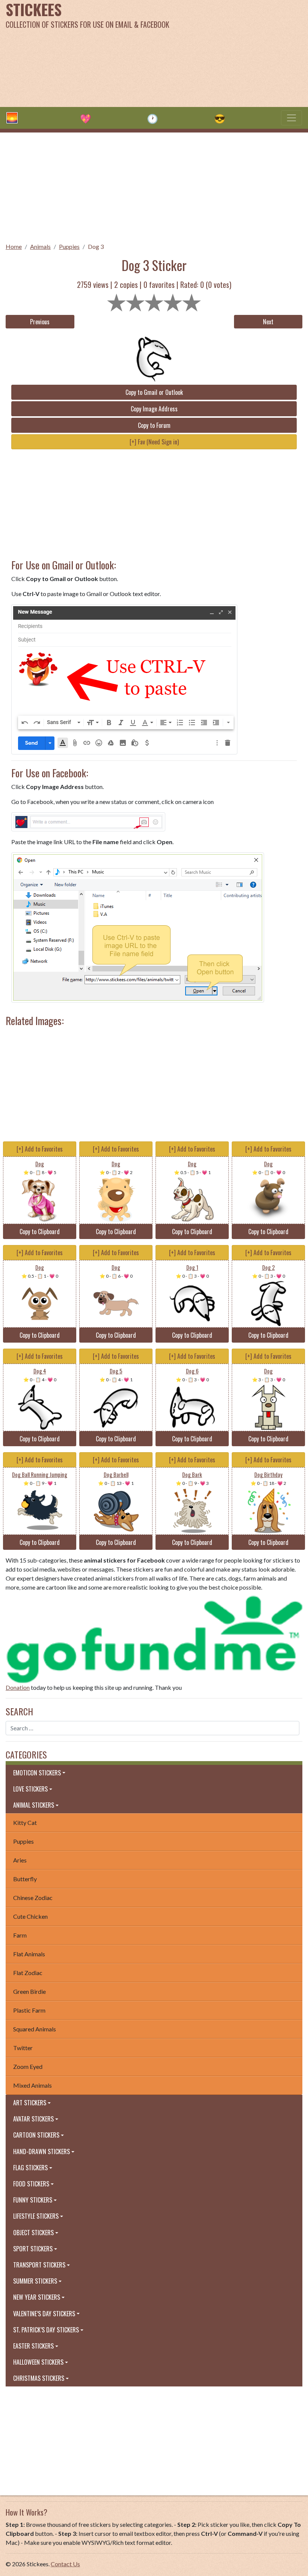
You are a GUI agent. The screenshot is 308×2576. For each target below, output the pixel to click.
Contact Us (65, 2564)
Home (14, 246)
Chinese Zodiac (33, 1898)
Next (268, 322)
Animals (40, 246)
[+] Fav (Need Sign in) (154, 442)
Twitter (23, 2048)
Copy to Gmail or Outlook (154, 392)
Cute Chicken (30, 1916)
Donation (18, 1687)
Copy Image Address (154, 409)
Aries (20, 1860)
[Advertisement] (208, 53)
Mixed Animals (32, 2085)
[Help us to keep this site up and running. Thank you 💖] (154, 1638)
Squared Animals (35, 2029)
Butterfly (25, 1879)
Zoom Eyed (28, 2066)
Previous (40, 322)
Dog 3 (96, 246)
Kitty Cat (25, 1822)
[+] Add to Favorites (40, 1149)
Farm (20, 1935)
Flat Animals (29, 1954)
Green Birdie (29, 1991)
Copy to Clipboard (40, 1232)
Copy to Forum (154, 425)
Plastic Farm (29, 2010)
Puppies (69, 246)
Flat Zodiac (28, 1973)
